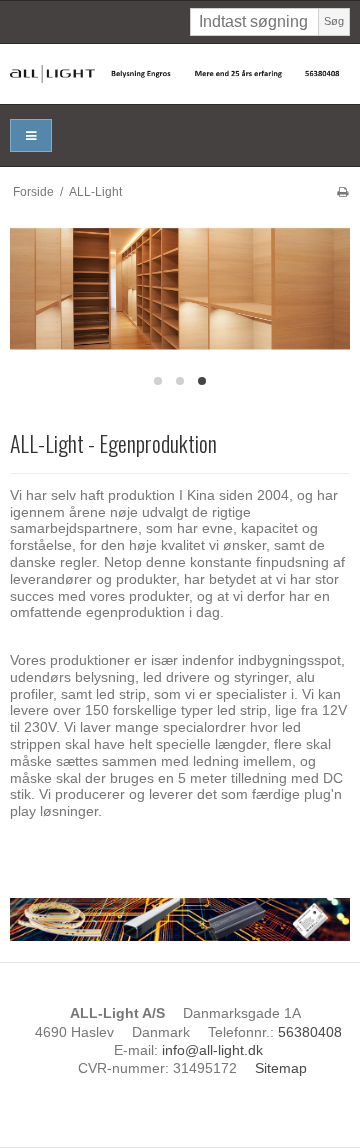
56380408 (310, 1032)
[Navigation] (31, 135)
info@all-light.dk (212, 1050)
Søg (334, 21)
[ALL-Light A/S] (180, 74)
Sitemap (281, 1068)
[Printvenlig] (342, 192)
